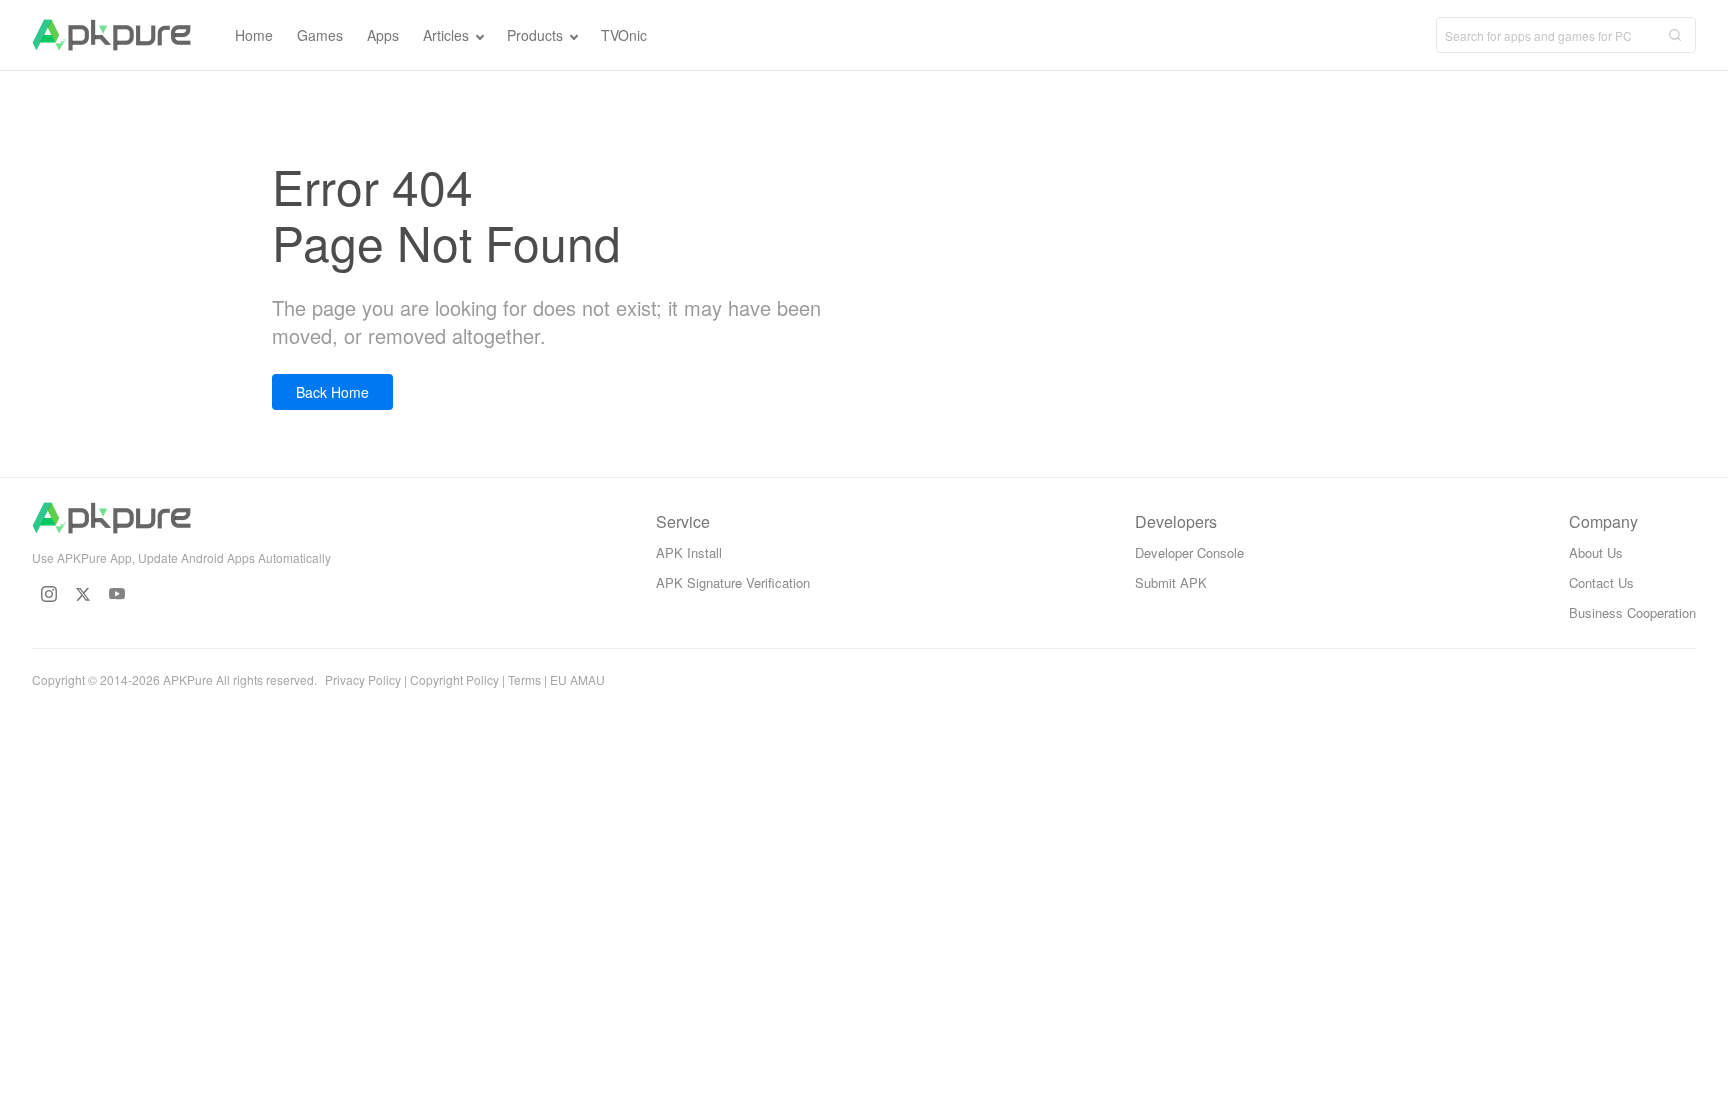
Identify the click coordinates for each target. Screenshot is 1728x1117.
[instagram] (49, 594)
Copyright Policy (454, 679)
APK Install (689, 552)
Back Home (332, 392)
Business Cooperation (1632, 612)
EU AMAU (577, 679)
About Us (1596, 552)
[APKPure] (111, 35)
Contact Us (1601, 582)
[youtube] (117, 594)
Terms (524, 679)
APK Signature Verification (733, 582)
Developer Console (1189, 552)
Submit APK (1171, 582)
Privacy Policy (363, 679)
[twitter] (83, 594)
